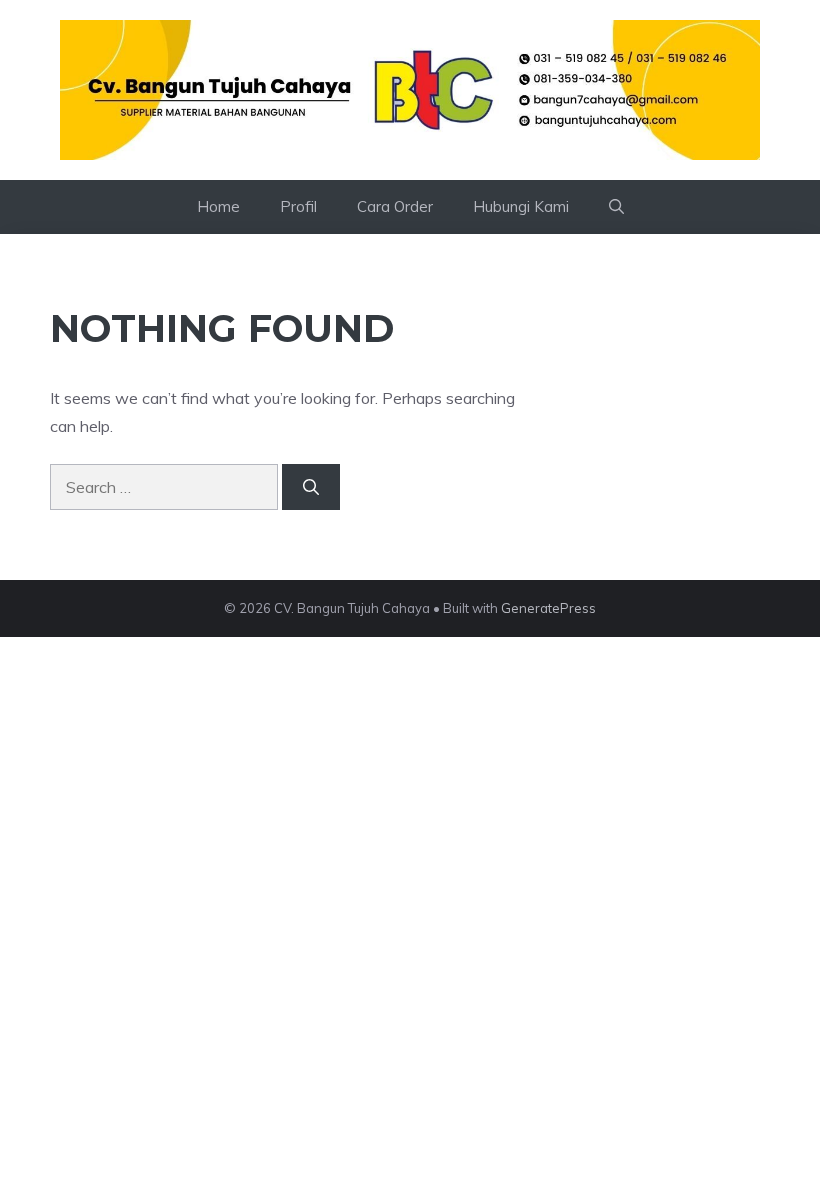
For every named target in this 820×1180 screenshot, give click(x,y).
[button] (616, 207)
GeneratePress (548, 608)
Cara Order (395, 206)
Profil (298, 206)
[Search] (311, 487)
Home (218, 206)
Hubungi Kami (521, 206)
